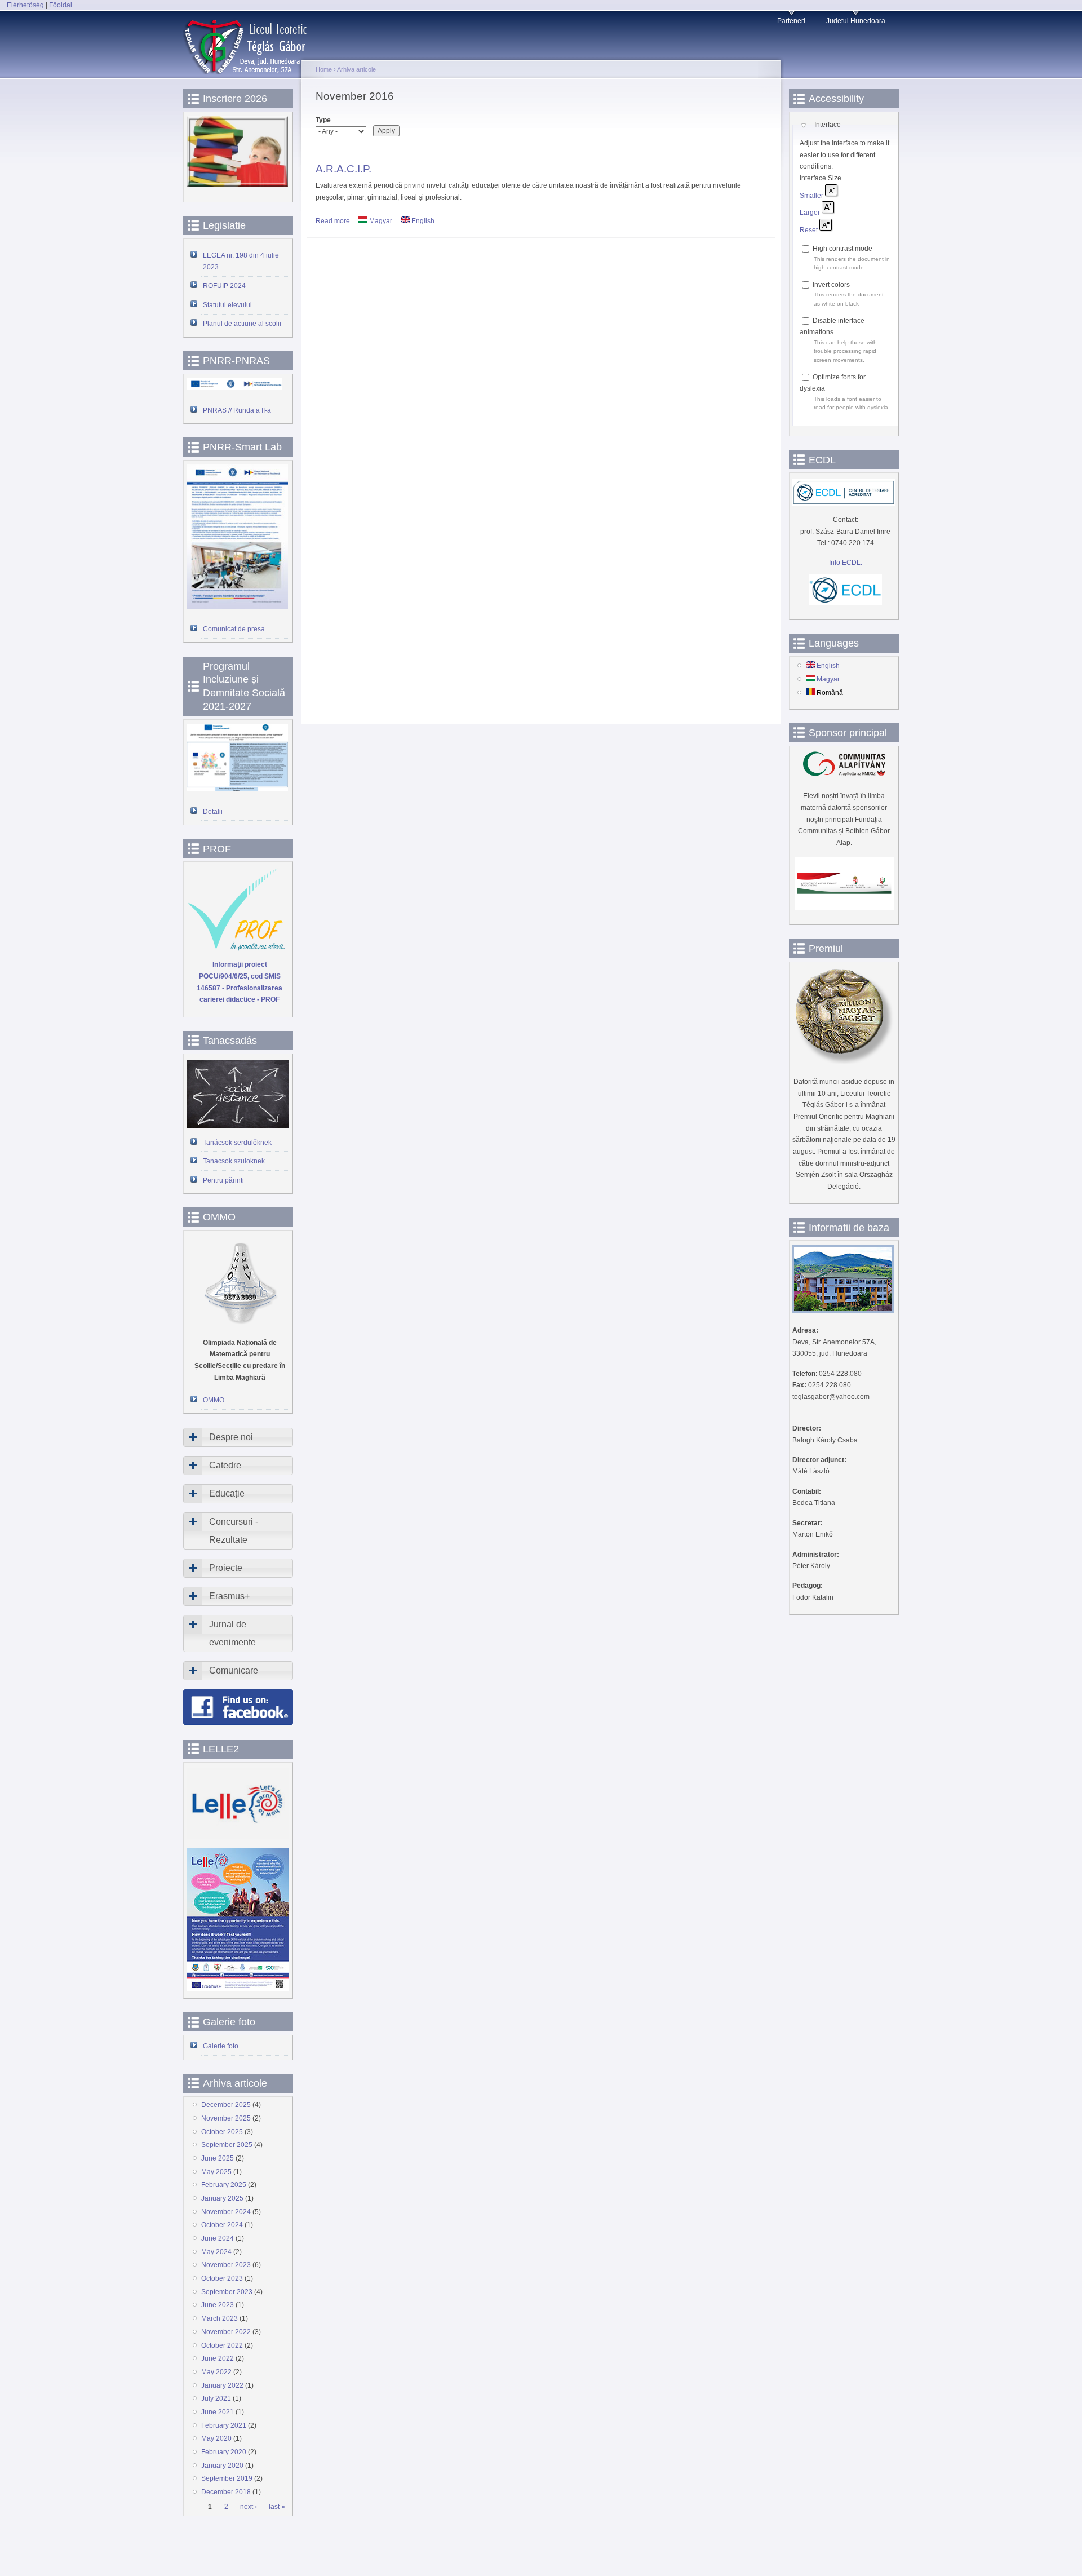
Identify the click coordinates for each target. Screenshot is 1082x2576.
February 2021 (224, 2425)
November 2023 (226, 2265)
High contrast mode (842, 249)
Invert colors (831, 285)
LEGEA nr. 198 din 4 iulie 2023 (241, 261)
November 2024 (226, 2212)
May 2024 (216, 2252)
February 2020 (224, 2452)
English (422, 221)
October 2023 (222, 2278)
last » (277, 2507)
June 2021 (218, 2412)
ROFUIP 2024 (224, 286)
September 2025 (227, 2145)
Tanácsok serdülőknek (237, 1143)
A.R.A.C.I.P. (343, 169)
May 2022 (216, 2372)
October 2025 (222, 2132)
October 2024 (222, 2225)
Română (829, 693)
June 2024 (218, 2238)
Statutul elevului (227, 305)
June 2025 (218, 2158)
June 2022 (218, 2358)
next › (249, 2507)
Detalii (213, 812)
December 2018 (226, 2492)
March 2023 (219, 2318)
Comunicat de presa (234, 629)
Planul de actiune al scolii (242, 324)
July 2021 (216, 2398)
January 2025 (222, 2198)
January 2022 (222, 2385)
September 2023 (227, 2292)
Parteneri (791, 21)
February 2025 (224, 2185)
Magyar (380, 221)
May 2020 (216, 2438)
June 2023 (218, 2305)
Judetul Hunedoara (856, 21)
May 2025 (216, 2172)
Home (324, 69)
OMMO (214, 1400)
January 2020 (222, 2466)
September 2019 (227, 2478)
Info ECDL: (846, 563)
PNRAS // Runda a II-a (237, 410)
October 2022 (222, 2345)
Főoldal (61, 5)
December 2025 (226, 2105)
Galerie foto (221, 2046)
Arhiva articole (356, 69)
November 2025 (226, 2118)
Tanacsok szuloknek (234, 1161)
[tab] (238, 1437)
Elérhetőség (25, 5)
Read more (333, 221)
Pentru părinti (223, 1180)
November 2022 (226, 2332)
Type (323, 120)
